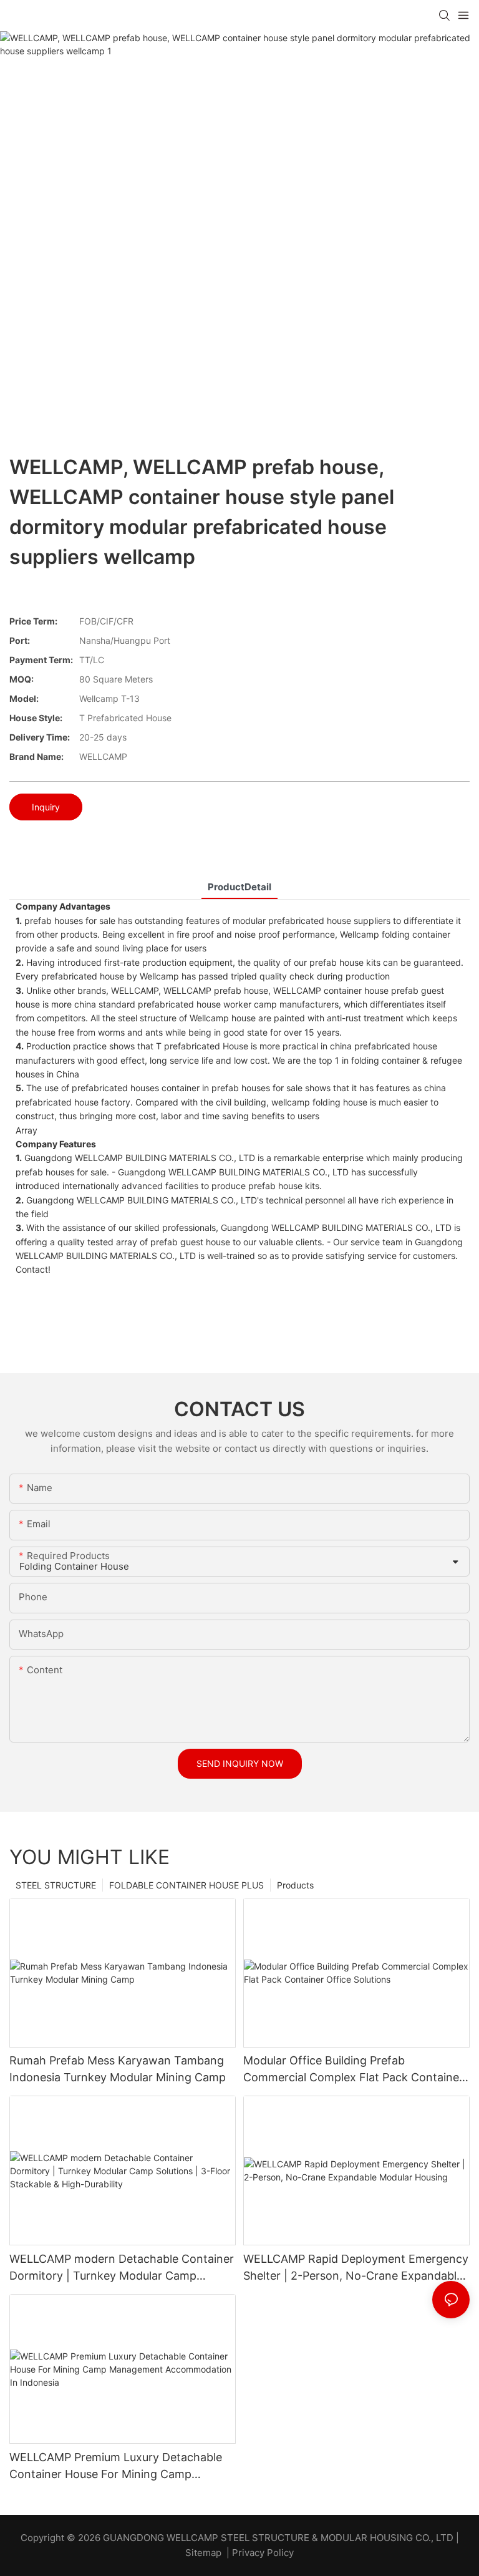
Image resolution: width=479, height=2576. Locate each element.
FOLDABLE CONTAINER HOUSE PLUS (186, 1885)
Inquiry (46, 807)
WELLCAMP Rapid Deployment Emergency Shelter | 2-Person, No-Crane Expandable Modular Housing (356, 2268)
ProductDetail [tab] (239, 887)
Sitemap (203, 2553)
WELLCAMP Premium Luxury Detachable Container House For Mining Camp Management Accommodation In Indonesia (116, 2467)
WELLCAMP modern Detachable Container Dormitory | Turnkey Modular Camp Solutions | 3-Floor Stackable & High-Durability (122, 2268)
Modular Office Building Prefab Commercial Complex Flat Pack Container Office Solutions (353, 2070)
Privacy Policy (263, 2553)
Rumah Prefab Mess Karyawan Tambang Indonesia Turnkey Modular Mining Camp (118, 2069)
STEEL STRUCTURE (56, 1885)
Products (295, 1885)
